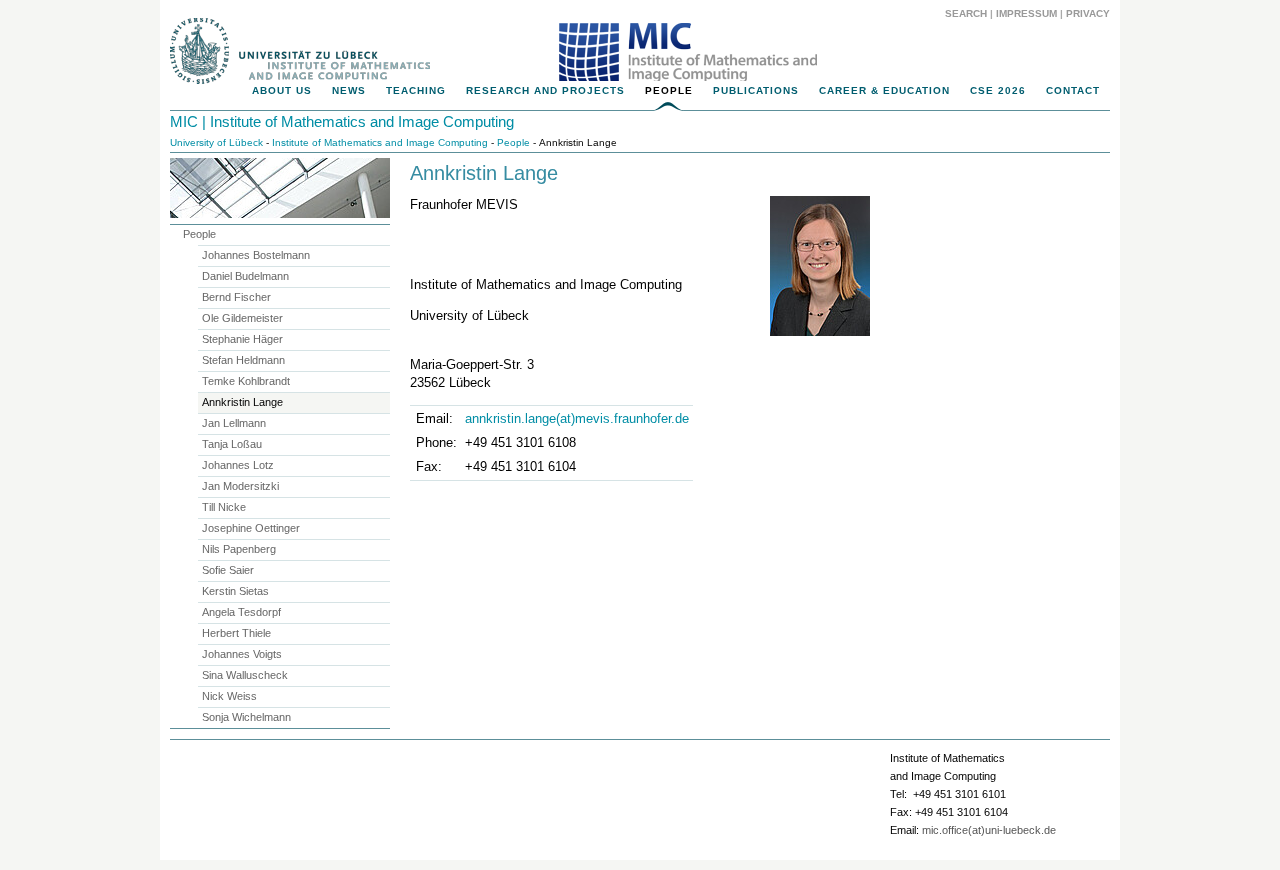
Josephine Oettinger (251, 528)
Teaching (416, 90)
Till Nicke (224, 507)
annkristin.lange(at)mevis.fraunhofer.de (577, 418)
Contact (1073, 90)
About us (282, 90)
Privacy (1088, 13)
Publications (756, 90)
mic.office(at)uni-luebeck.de (989, 830)
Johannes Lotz (238, 465)
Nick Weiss (229, 696)
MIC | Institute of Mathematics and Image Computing (342, 121)
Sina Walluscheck (245, 675)
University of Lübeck (216, 142)
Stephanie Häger (242, 339)
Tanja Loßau (232, 444)
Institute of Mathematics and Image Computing (380, 142)
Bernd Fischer (236, 297)
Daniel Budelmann (245, 276)
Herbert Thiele (236, 633)
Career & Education (884, 90)
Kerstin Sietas (235, 591)
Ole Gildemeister (242, 318)
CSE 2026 (998, 90)
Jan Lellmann (234, 423)
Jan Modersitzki (240, 486)
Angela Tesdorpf (241, 612)
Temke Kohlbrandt (246, 381)
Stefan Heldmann (243, 360)
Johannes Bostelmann (256, 255)
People (669, 90)
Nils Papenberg (239, 549)
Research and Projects (545, 90)
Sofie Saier (228, 570)
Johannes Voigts (242, 654)
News (349, 90)
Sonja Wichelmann (246, 717)
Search (966, 13)
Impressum (1026, 13)
